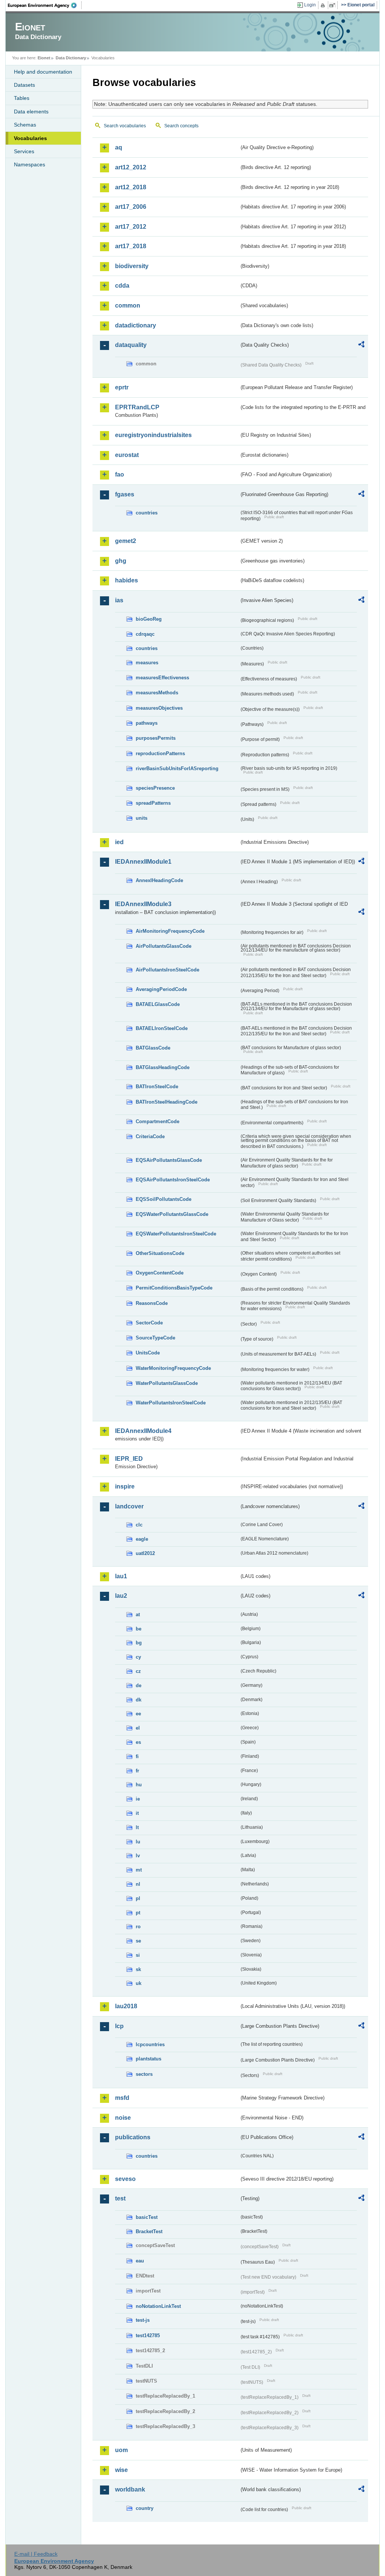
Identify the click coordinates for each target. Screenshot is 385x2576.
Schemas (25, 125)
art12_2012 (131, 167)
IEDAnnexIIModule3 (143, 904)
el (138, 1728)
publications (133, 2137)
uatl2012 (145, 1553)
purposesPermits (156, 738)
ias (119, 600)
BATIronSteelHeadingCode (167, 1102)
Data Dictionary (71, 58)
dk (139, 1700)
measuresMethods (157, 693)
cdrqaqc (145, 634)
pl (138, 1898)
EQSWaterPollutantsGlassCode (172, 1214)
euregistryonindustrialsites (153, 435)
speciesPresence (155, 788)
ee (138, 1714)
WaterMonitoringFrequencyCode (173, 1368)
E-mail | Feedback (36, 2554)
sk (138, 1969)
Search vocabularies (125, 126)
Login (310, 5)
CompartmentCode (158, 1121)
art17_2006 (131, 207)
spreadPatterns (153, 803)
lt (137, 1827)
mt (139, 1870)
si (138, 1955)
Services (24, 151)
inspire (125, 1486)
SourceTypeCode (155, 1338)
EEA (45, 5)
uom (121, 2450)
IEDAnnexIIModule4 (143, 1431)
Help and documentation (43, 72)
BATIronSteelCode (157, 1087)
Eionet (44, 58)
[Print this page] (324, 5)
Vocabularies (30, 138)
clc (139, 1525)
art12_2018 (131, 187)
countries (147, 513)
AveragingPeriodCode (161, 989)
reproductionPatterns (160, 753)
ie (138, 1799)
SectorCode (149, 1323)
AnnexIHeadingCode (159, 880)
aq (119, 147)
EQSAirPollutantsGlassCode (169, 1160)
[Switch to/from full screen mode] (334, 5)
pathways (147, 723)
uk (139, 1983)
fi (137, 1756)
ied (119, 842)
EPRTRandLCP (137, 407)
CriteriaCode (150, 1136)
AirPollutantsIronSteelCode (167, 970)
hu (139, 1785)
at (138, 1615)
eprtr (122, 387)
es (138, 1742)
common (128, 305)
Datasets (24, 85)
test (120, 2198)
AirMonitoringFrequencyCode (170, 931)
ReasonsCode (152, 1303)
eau (140, 2261)
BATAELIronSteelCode (162, 1028)
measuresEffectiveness (162, 678)
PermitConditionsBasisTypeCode (174, 1288)
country (145, 2508)
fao (120, 474)
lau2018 (126, 2006)
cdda (122, 286)
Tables (22, 98)
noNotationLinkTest (158, 2306)
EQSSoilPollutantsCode (164, 1199)
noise (123, 2118)
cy (138, 1657)
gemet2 (126, 541)
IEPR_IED (129, 1459)
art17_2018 (131, 246)
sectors (144, 2074)
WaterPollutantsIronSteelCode (171, 1403)
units (142, 818)
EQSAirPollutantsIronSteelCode (173, 1180)
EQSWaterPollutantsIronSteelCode (176, 1234)
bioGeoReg (149, 619)
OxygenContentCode (160, 1273)
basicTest (147, 2217)
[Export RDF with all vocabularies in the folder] (361, 345)
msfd (122, 2098)
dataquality (131, 345)
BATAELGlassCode (158, 1004)
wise (121, 2470)
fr (137, 1771)
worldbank (130, 2489)
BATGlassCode (153, 1048)
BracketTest (149, 2231)
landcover (129, 1506)
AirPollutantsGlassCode (164, 946)
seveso (125, 2179)
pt (138, 1913)
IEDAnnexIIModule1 (143, 862)
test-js (143, 2320)
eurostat (127, 455)
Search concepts (181, 126)
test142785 (148, 2335)
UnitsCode (148, 1353)
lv (138, 1856)
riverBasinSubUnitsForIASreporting (177, 768)
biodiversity (132, 266)
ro (138, 1927)
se (138, 1941)
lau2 (121, 1596)
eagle (142, 1539)
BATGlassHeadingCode (163, 1067)
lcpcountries (150, 2044)
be (139, 1629)
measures (147, 663)
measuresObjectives (159, 708)
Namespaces (30, 164)
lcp (119, 2026)
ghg (121, 561)
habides (127, 580)
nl (138, 1884)
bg (139, 1643)
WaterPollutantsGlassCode (167, 1383)
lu (138, 1842)
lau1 (121, 1576)
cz (138, 1671)
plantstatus (149, 2059)
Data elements (31, 112)
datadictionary (136, 325)
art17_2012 (131, 227)
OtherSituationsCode (160, 1253)
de (139, 1685)
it (137, 1813)
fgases (125, 494)
